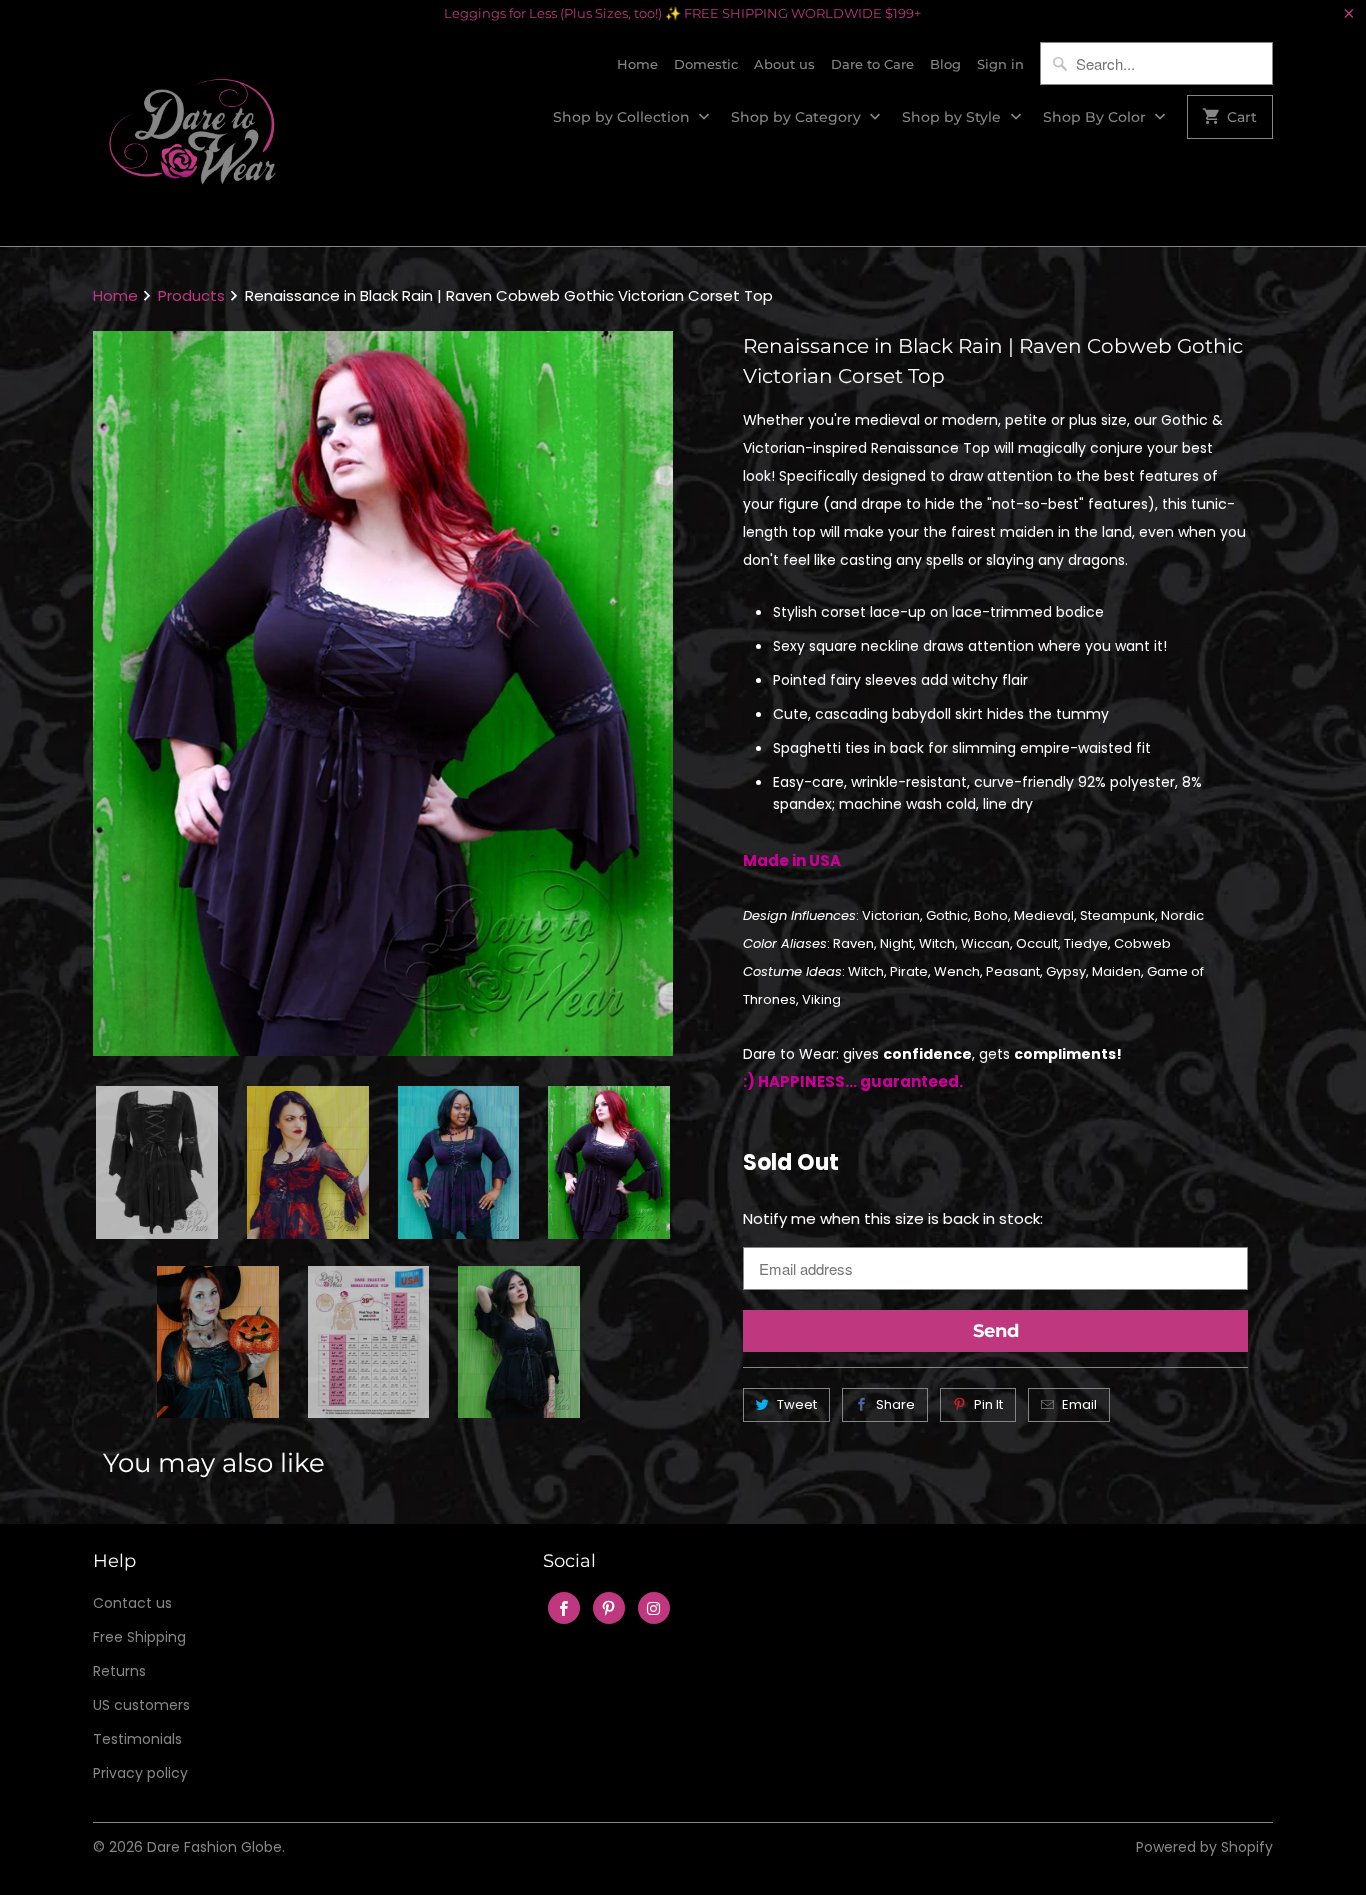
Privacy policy (140, 1773)
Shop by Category (798, 117)
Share (895, 1404)
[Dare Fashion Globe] (193, 136)
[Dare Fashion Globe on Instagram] (654, 1608)
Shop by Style (953, 117)
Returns (119, 1671)
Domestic (706, 64)
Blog (945, 64)
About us (784, 64)
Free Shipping (139, 1637)
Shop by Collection (623, 117)
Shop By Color (1096, 117)
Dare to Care (872, 64)
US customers (141, 1705)
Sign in (1000, 64)
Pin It (988, 1404)
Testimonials (137, 1739)
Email (1079, 1404)
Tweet (797, 1404)
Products (191, 295)
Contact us (132, 1603)
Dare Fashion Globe (214, 1847)
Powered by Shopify (1204, 1847)
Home (637, 64)
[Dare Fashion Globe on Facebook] (564, 1608)
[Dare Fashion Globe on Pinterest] (609, 1608)
